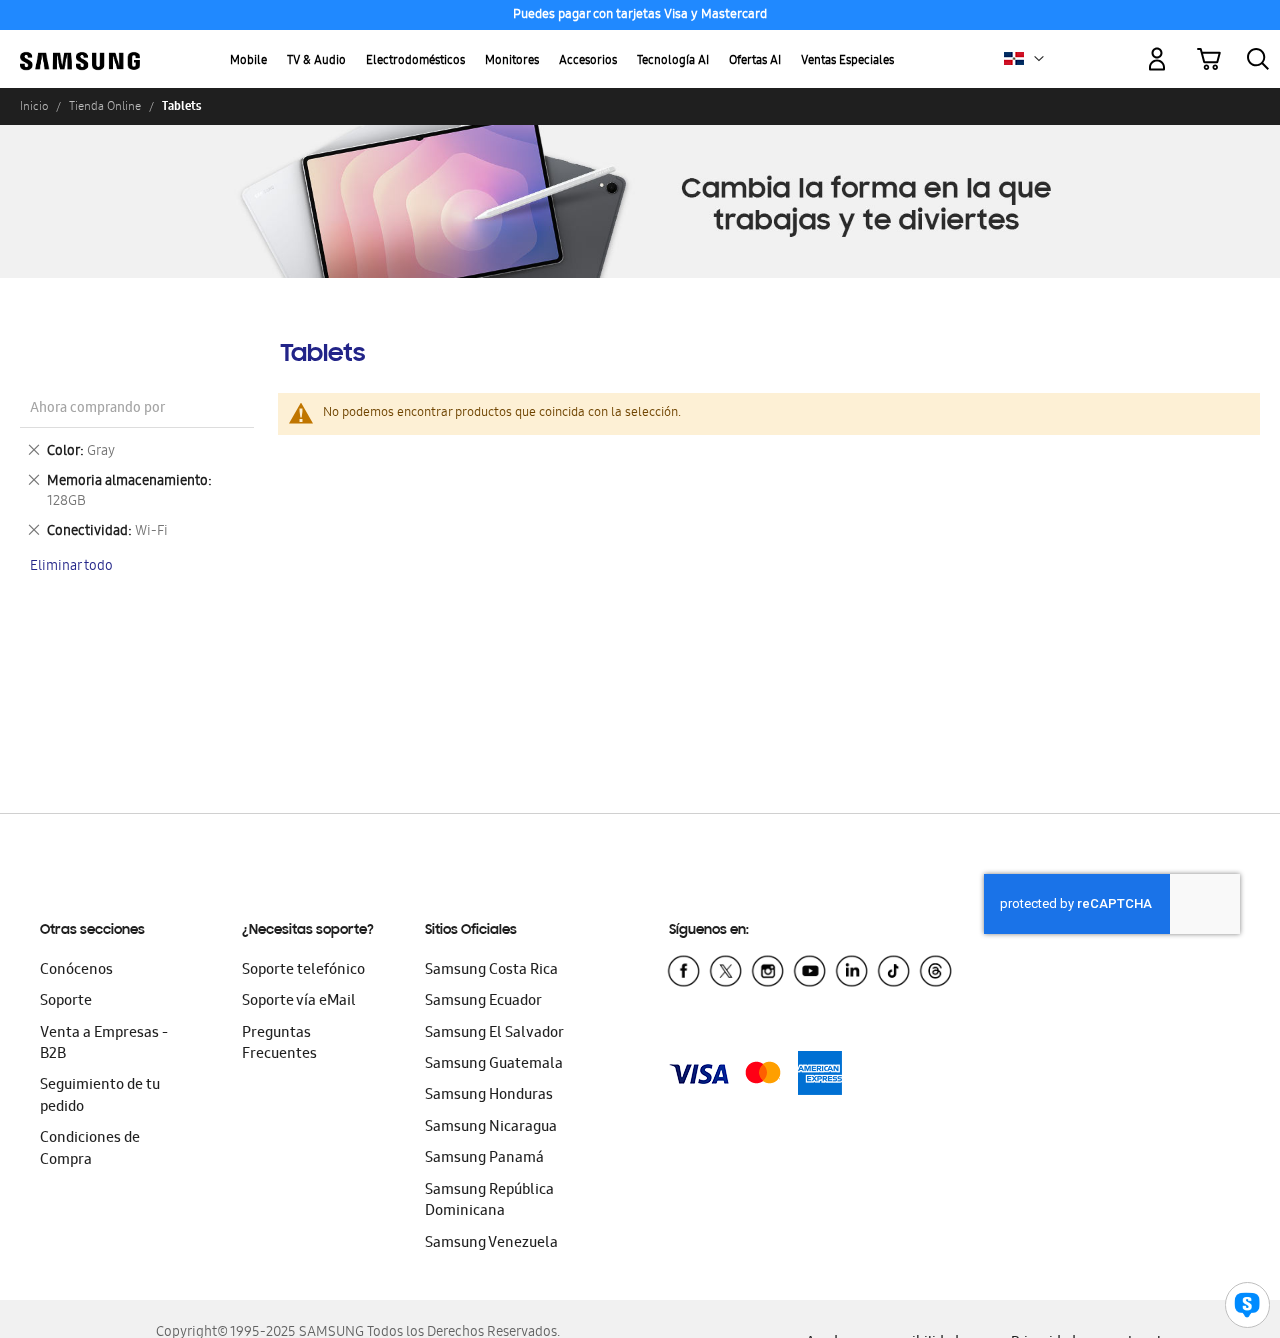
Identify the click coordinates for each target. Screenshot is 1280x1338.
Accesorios (588, 61)
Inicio (34, 106)
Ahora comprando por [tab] (97, 409)
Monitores (512, 61)
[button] (1039, 59)
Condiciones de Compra (90, 1149)
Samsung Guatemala (494, 1065)
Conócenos (76, 971)
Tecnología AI (673, 61)
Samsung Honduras (489, 1096)
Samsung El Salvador (494, 1034)
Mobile (248, 61)
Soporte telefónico (303, 971)
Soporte (66, 1002)
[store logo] (80, 47)
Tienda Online (105, 106)
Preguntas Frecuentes (279, 1044)
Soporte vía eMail (299, 1002)
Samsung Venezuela (491, 1244)
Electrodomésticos (415, 61)
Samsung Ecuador (483, 1002)
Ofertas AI (755, 61)
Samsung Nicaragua (491, 1128)
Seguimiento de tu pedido (100, 1096)
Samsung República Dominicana (489, 1201)
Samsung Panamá (484, 1159)
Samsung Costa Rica (491, 971)
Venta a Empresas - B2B (104, 1044)
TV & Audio (316, 61)
